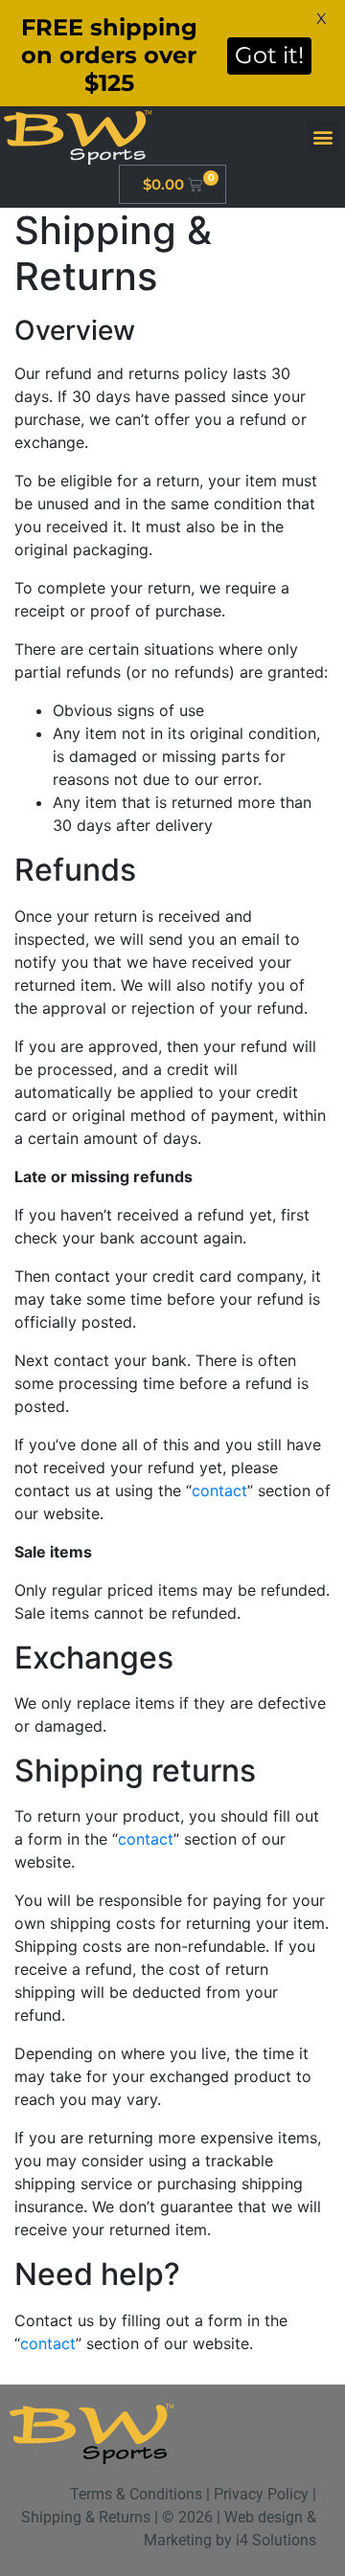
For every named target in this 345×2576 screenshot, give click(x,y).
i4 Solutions (276, 2540)
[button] (323, 137)
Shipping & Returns (86, 2517)
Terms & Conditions (136, 2494)
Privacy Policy (261, 2494)
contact (219, 1490)
